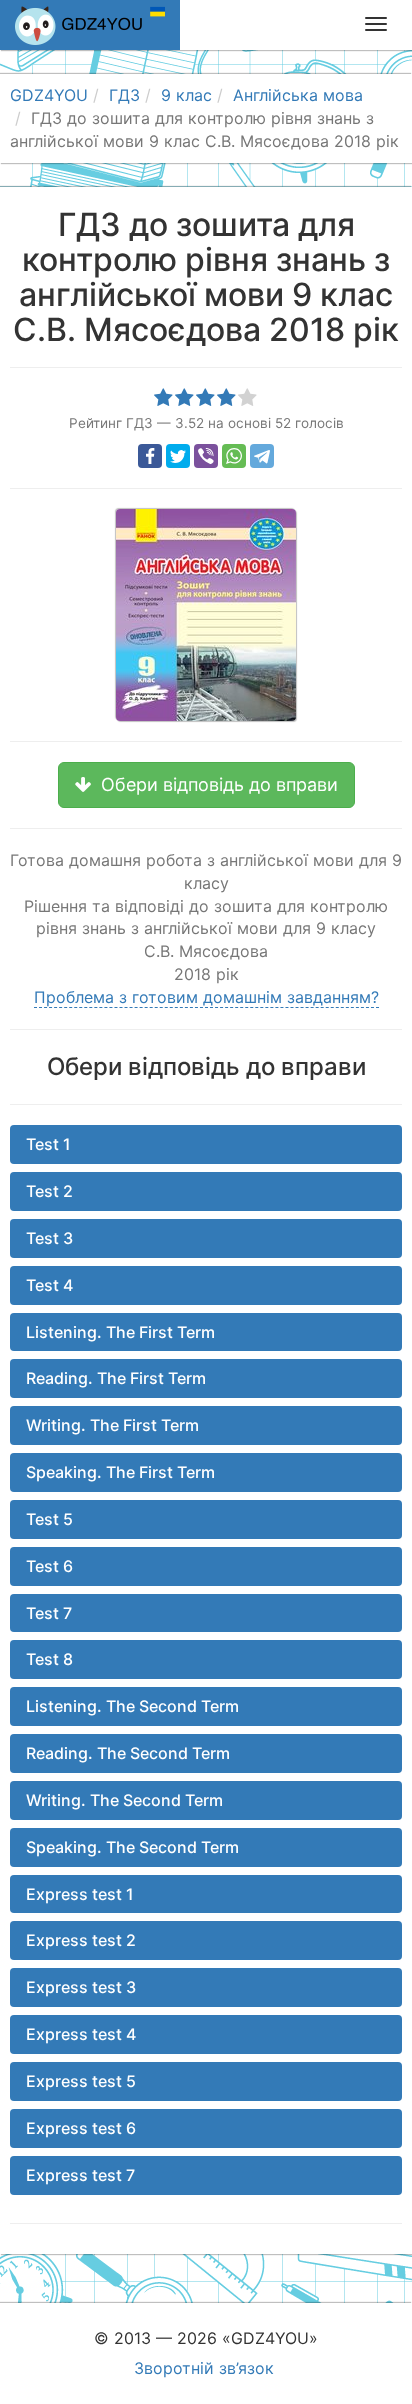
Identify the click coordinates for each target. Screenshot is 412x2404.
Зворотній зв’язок (204, 2368)
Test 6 (49, 1566)
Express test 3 (81, 1987)
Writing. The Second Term (124, 1800)
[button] (206, 785)
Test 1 (48, 1144)
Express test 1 (80, 1894)
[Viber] (206, 456)
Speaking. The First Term (120, 1472)
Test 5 (49, 1519)
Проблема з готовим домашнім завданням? (206, 997)
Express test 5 (81, 2081)
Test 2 (49, 1191)
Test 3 (49, 1238)
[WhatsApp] (234, 456)
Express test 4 (81, 2034)
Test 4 (49, 1285)
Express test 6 (81, 2128)
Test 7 (49, 1613)
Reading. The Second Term (128, 1753)
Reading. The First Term (116, 1378)
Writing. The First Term (112, 1425)
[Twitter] (178, 456)
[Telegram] (262, 456)
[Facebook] (150, 456)
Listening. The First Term (120, 1332)
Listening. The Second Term (132, 1706)
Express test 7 (80, 2175)
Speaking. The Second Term (132, 1847)
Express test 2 (81, 1940)
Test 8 (49, 1659)
